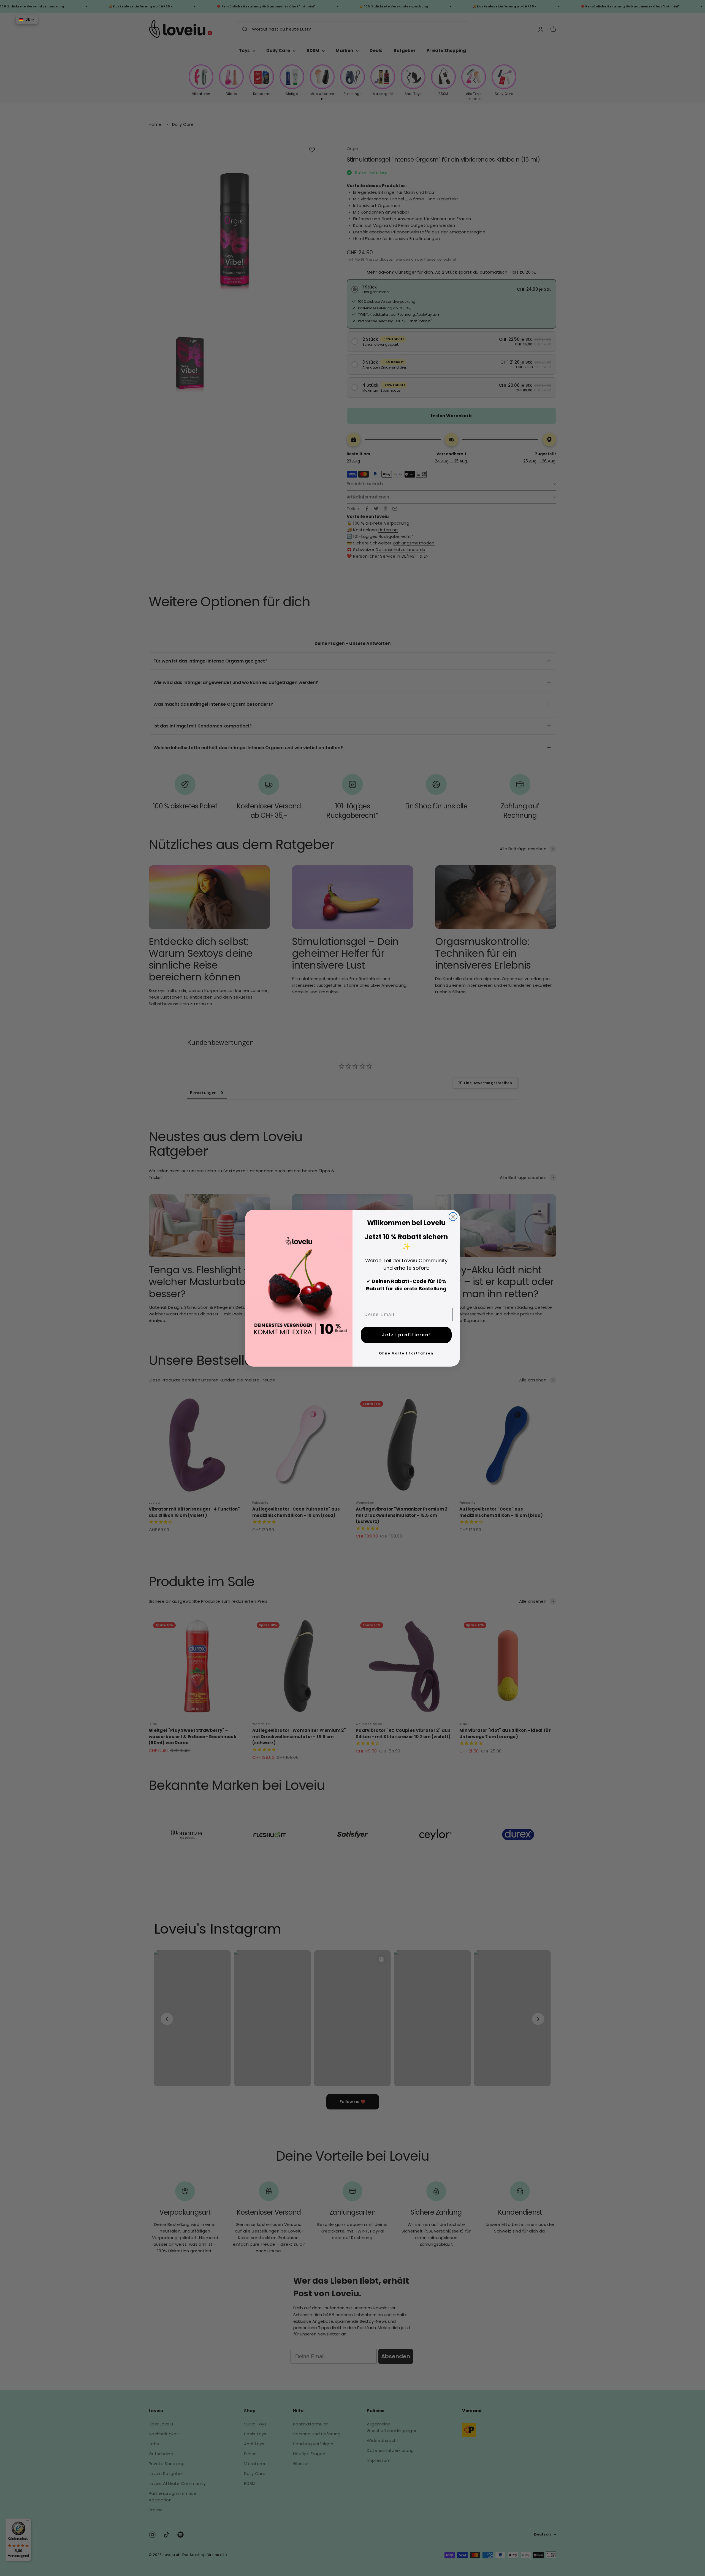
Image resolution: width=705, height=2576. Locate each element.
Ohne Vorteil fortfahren (406, 1353)
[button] (27, 20)
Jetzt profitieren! (406, 1335)
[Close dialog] (453, 1217)
